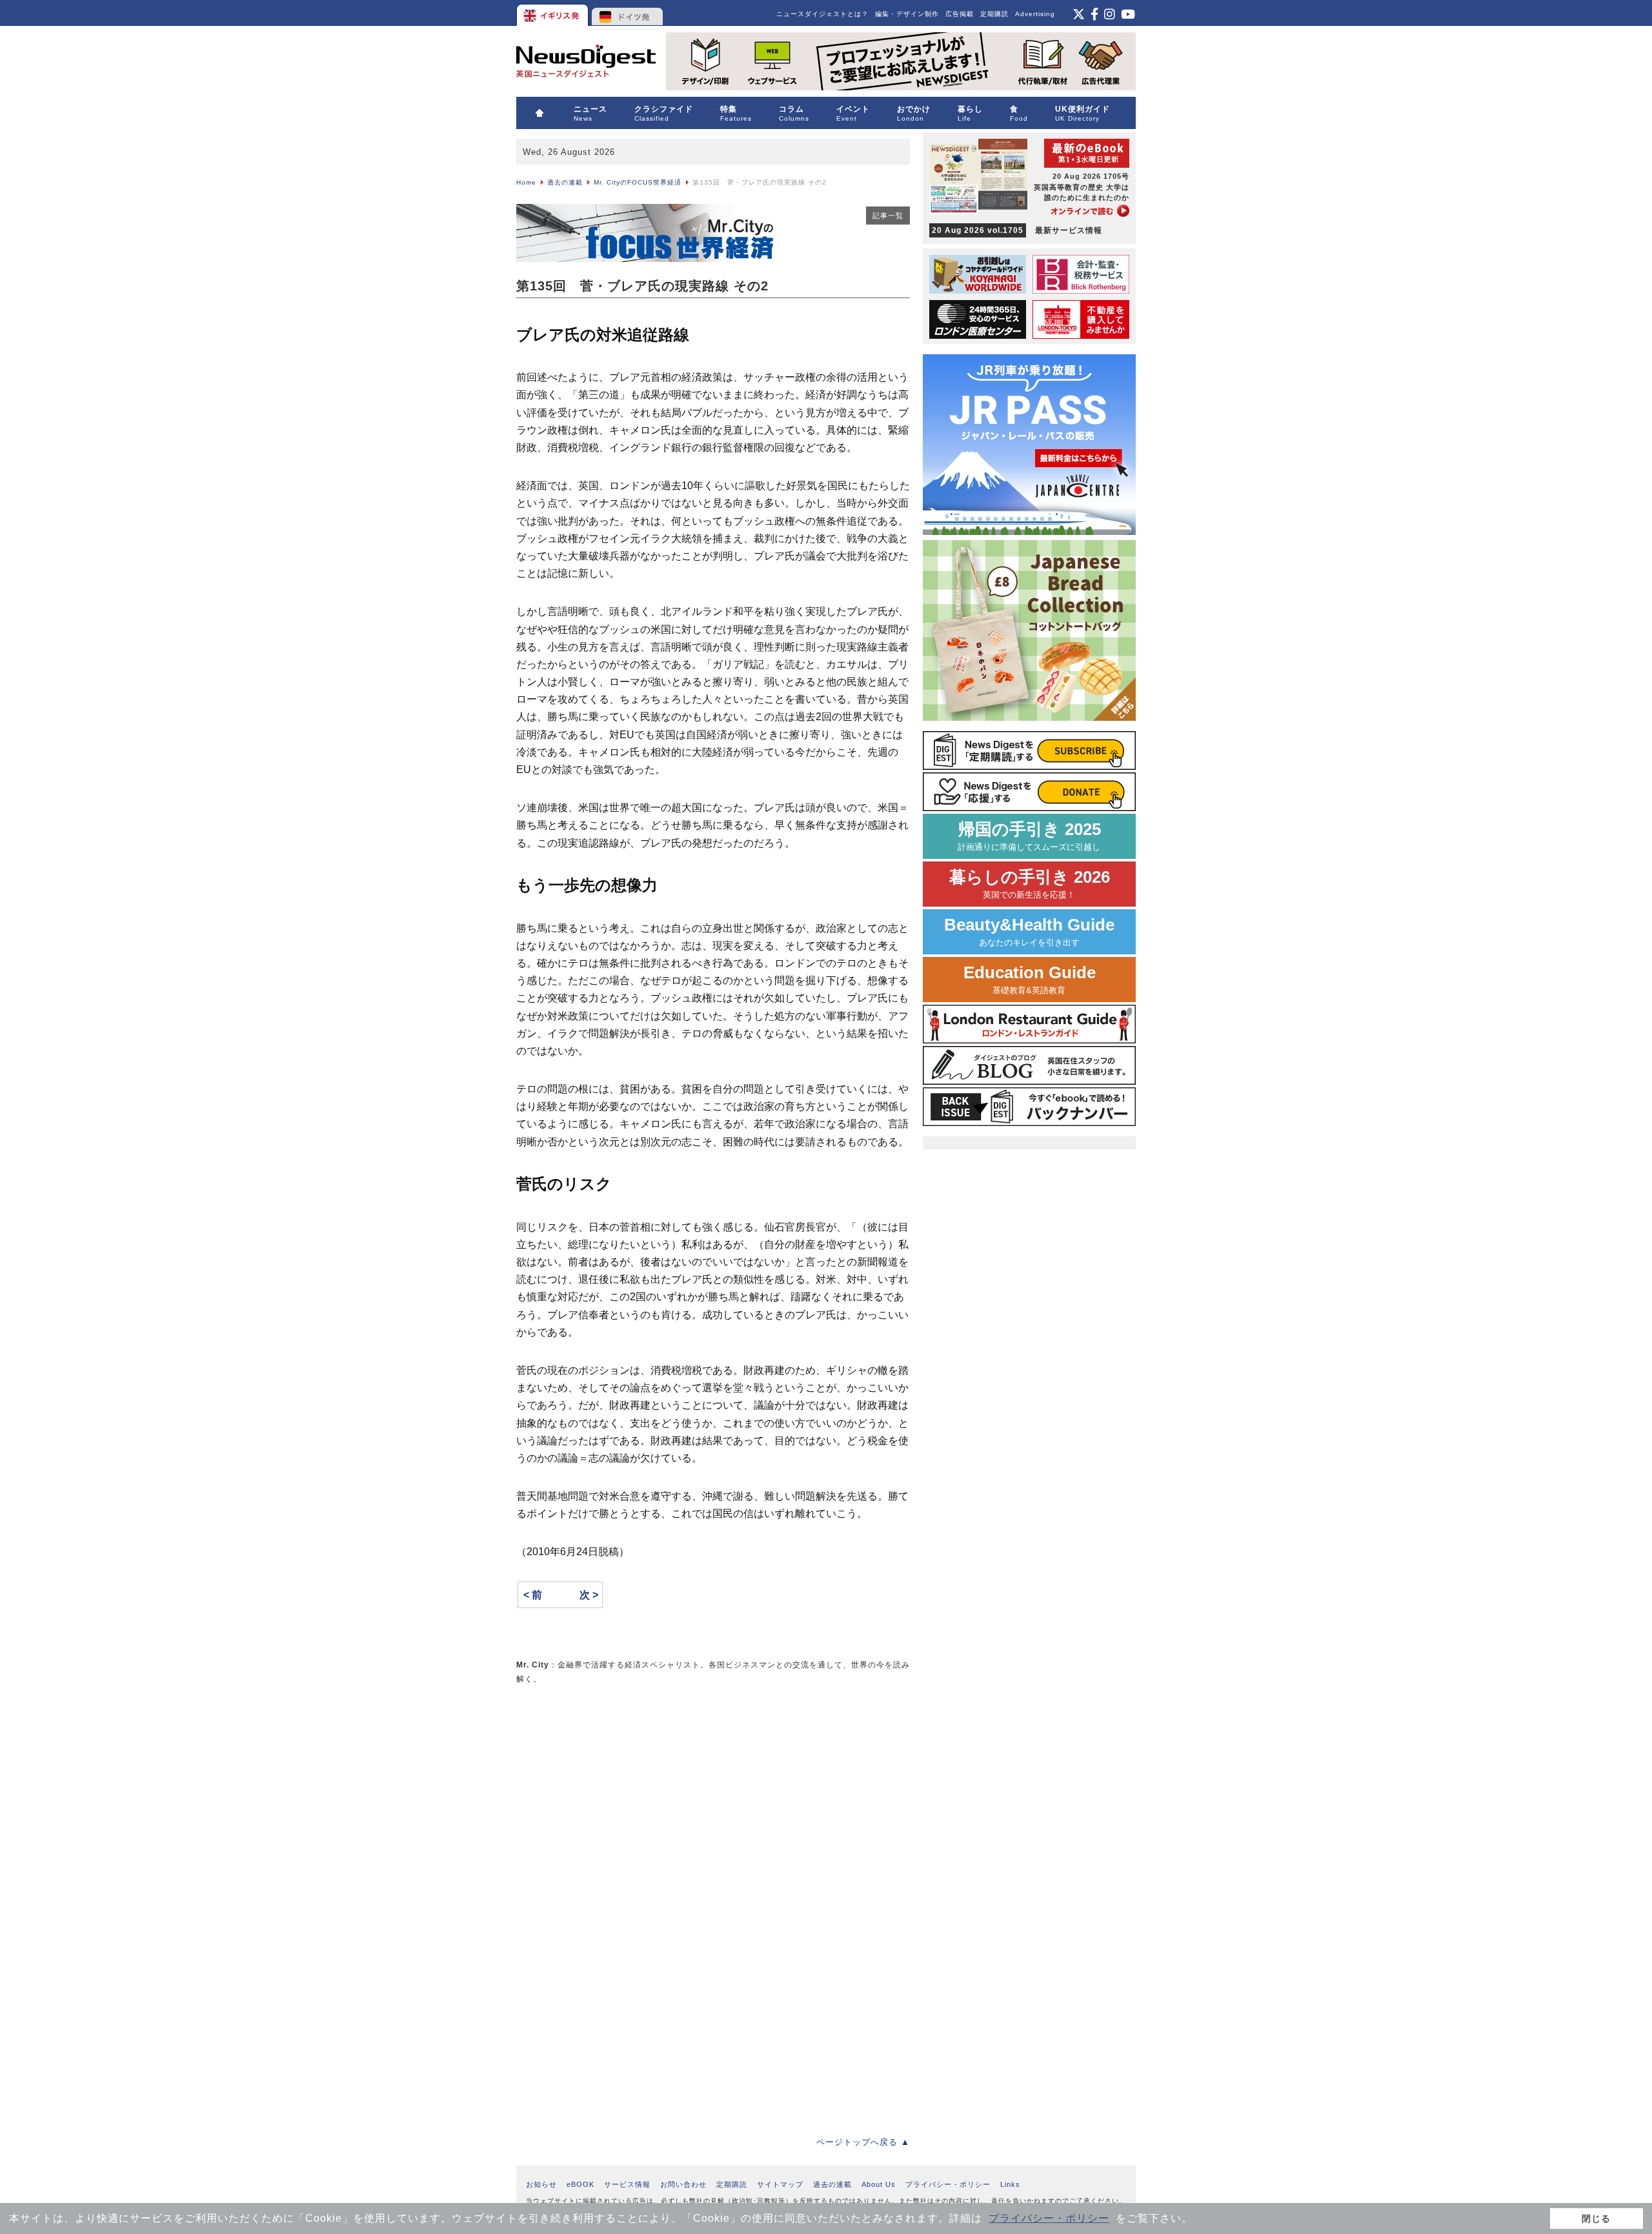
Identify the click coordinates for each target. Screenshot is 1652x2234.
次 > (589, 1595)
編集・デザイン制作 (907, 14)
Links (1010, 2184)
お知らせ (541, 2184)
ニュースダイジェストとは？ (822, 14)
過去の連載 (565, 182)
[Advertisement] (613, 1786)
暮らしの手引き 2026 (1030, 884)
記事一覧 (888, 216)
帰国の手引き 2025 (1029, 836)
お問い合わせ (683, 2184)
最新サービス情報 (1017, 230)
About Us (879, 2184)
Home (526, 182)
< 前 (533, 1595)
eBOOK (580, 2184)
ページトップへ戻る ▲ (863, 2142)
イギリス (553, 13)
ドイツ (628, 13)
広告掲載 (960, 14)
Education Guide (1030, 979)
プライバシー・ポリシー (1049, 2218)
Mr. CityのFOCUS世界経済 (638, 182)
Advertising (1035, 14)
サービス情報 (627, 2184)
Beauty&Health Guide (1029, 931)
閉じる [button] (1596, 2219)
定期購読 (994, 14)
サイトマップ (780, 2184)
